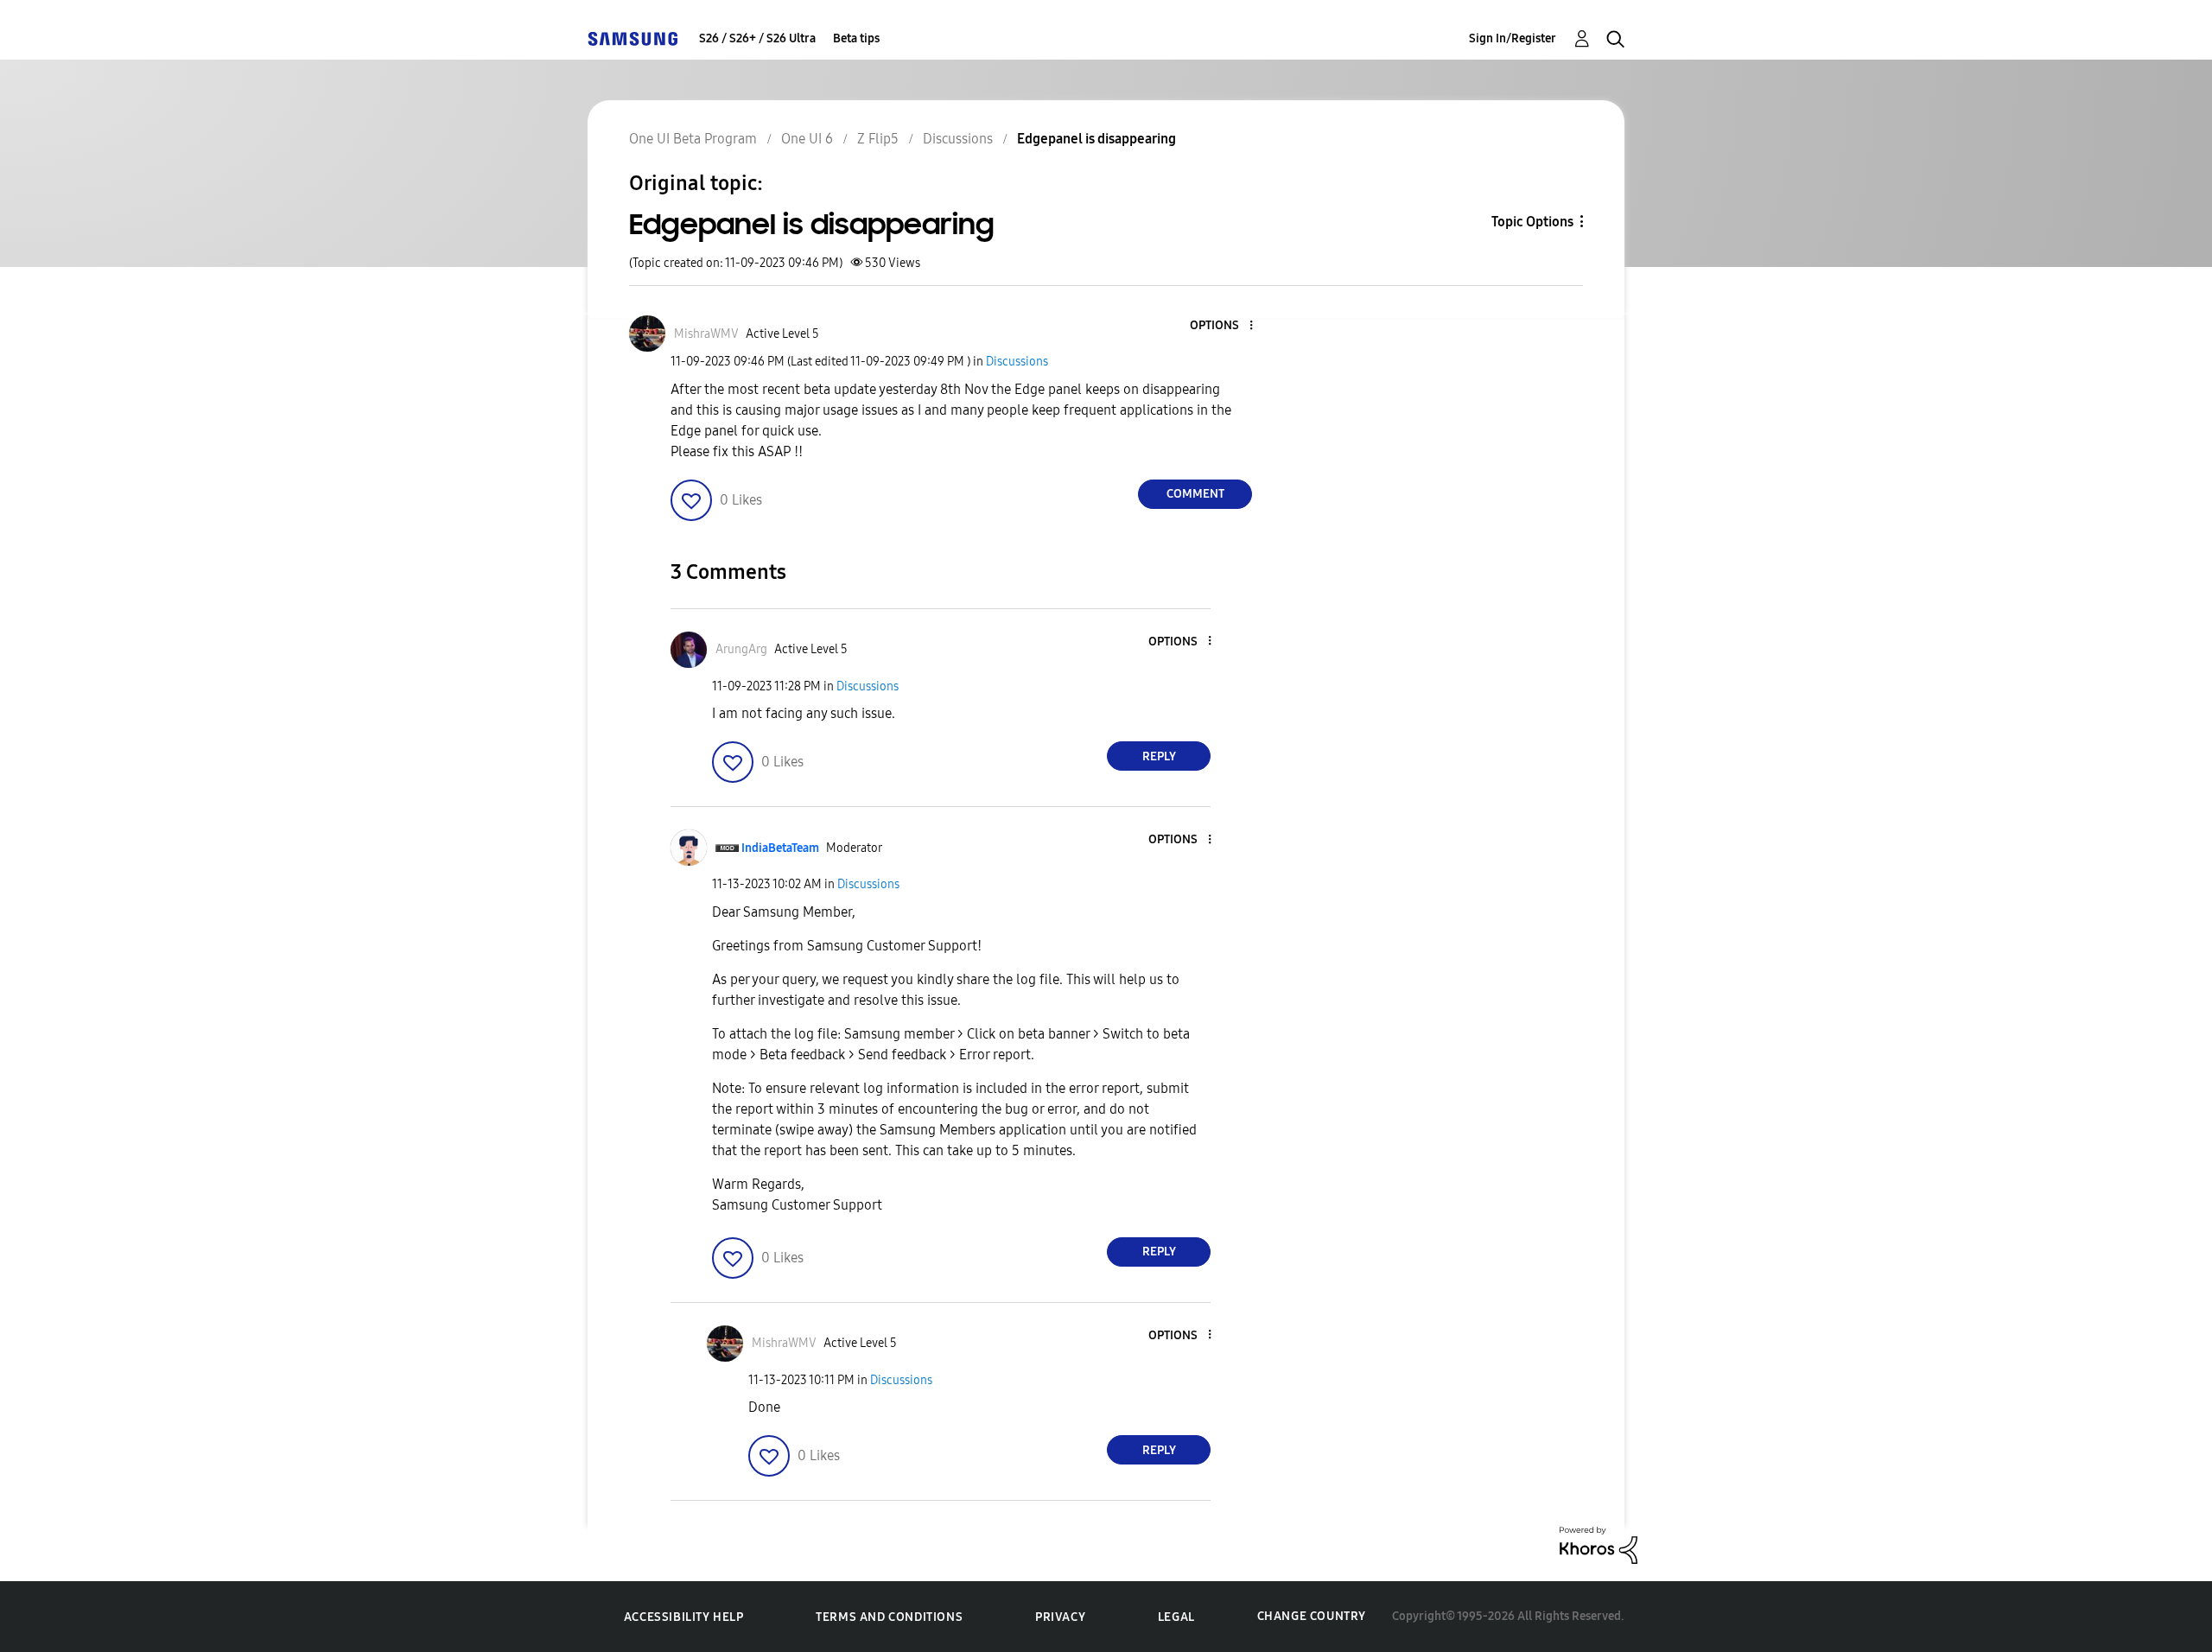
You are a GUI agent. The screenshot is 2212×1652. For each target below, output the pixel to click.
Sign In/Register (1513, 38)
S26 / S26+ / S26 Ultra (757, 38)
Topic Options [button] (1532, 222)
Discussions (1017, 362)
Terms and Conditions (889, 1617)
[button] (1223, 326)
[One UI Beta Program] (632, 38)
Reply (1159, 756)
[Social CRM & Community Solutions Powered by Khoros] (1599, 1544)
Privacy (1060, 1617)
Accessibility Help (684, 1617)
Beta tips (856, 38)
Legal (1176, 1617)
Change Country (1312, 1616)
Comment (1195, 494)
